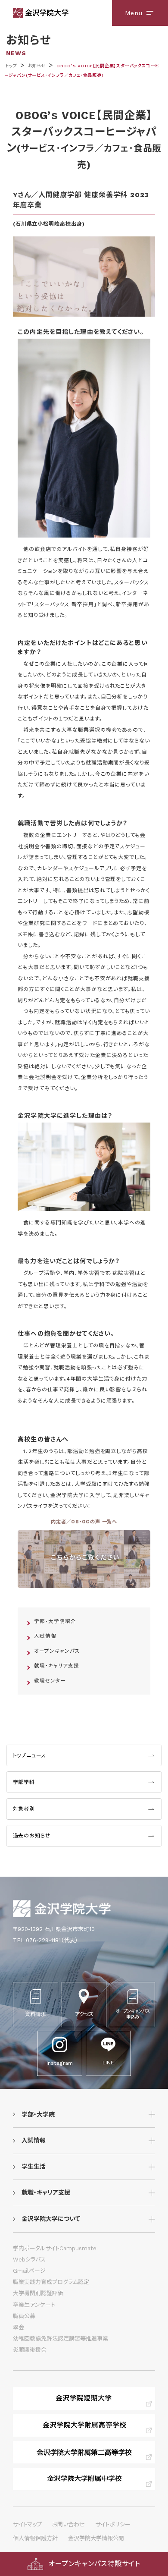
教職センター (50, 1681)
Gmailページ (29, 2271)
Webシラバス (29, 2260)
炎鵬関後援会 (30, 2350)
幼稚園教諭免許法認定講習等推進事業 (61, 2339)
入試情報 (45, 1636)
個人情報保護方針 (35, 2538)
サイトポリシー (113, 2524)
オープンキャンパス (57, 1651)
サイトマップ (27, 2524)
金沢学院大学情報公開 (96, 2538)
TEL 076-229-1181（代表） (45, 1940)
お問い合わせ (68, 2524)
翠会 (19, 2327)
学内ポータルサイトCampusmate (55, 2248)
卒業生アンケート (34, 2305)
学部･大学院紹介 (55, 1621)
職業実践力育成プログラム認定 (51, 2282)
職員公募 (24, 2316)
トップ (11, 66)
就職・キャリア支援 (56, 1666)
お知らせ (37, 66)
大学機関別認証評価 (38, 2293)
